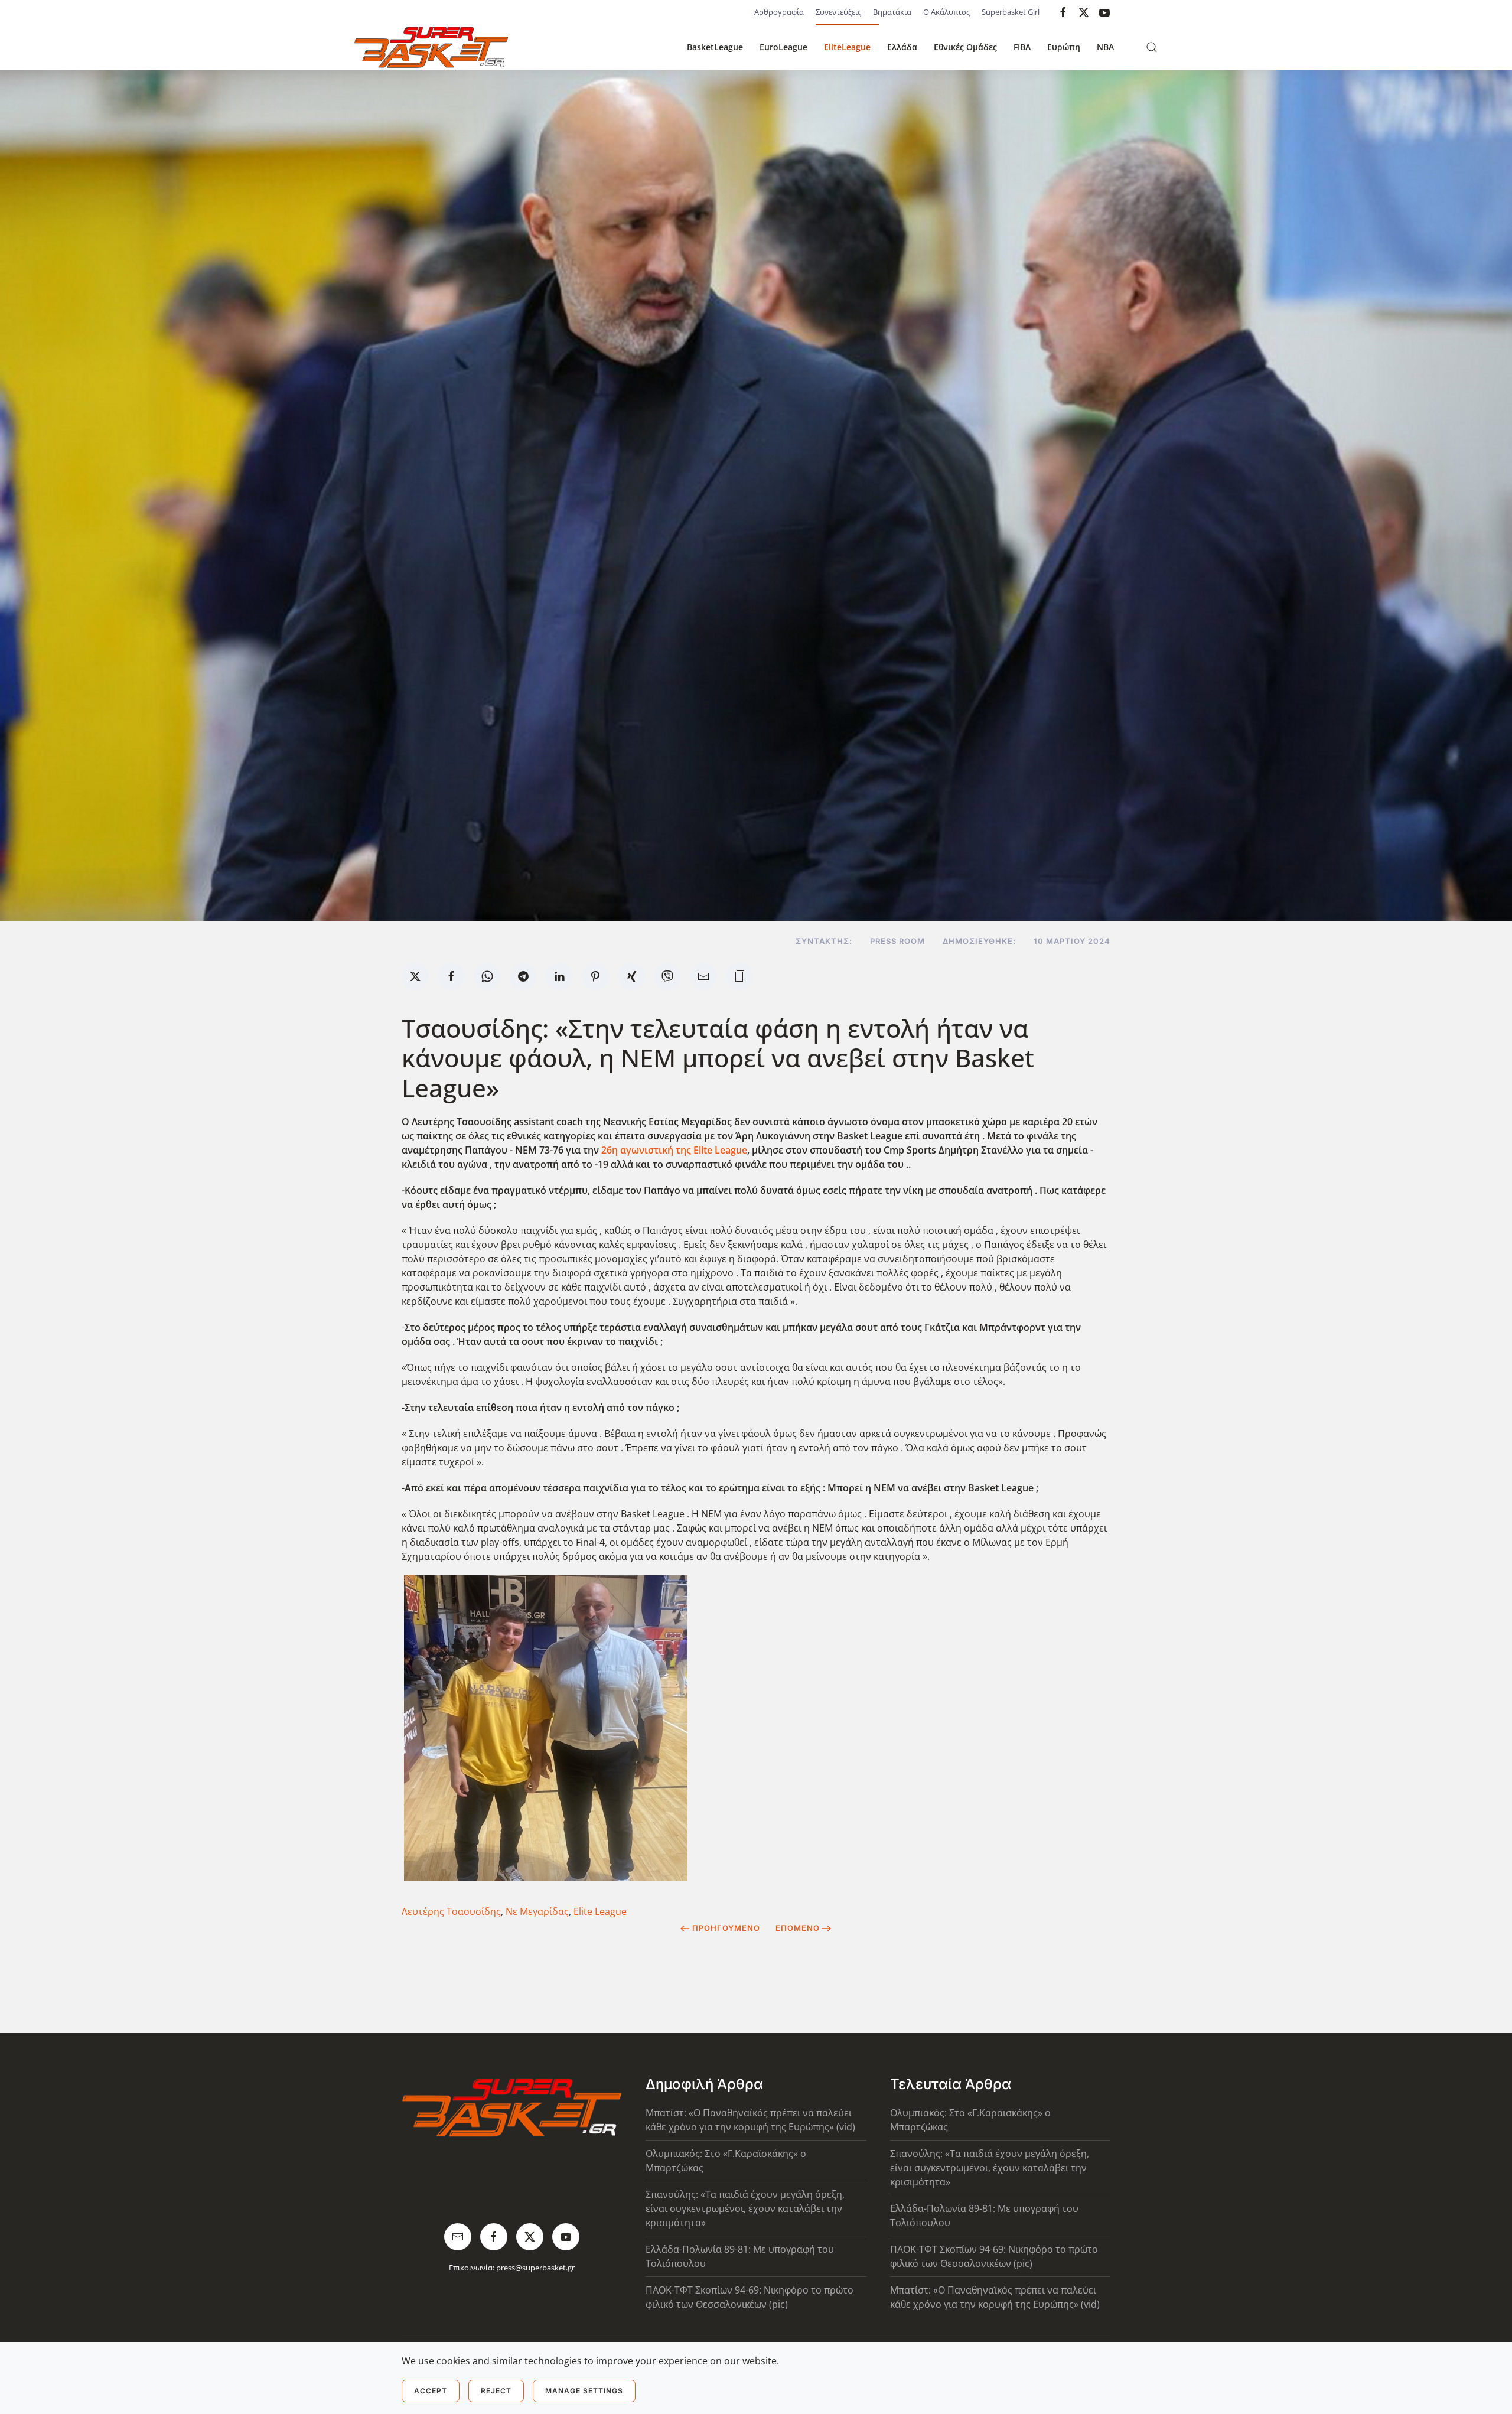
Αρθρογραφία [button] (779, 12)
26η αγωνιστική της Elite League (674, 1150)
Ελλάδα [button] (902, 47)
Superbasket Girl (1011, 12)
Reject (496, 2391)
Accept (431, 2391)
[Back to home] (431, 47)
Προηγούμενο (726, 1928)
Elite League (600, 1911)
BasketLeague (715, 47)
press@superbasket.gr (535, 2268)
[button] (1152, 47)
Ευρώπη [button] (1064, 47)
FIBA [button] (1022, 47)
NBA (1105, 47)
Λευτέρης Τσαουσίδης (451, 1911)
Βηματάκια (892, 12)
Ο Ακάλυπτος (946, 12)
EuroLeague (783, 47)
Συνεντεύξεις (838, 12)
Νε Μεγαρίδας (537, 1911)
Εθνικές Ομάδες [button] (965, 47)
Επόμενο (798, 1928)
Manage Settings (584, 2391)
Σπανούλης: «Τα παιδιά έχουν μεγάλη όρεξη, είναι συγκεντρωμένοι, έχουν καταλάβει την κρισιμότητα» (745, 2208)
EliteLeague (847, 47)
